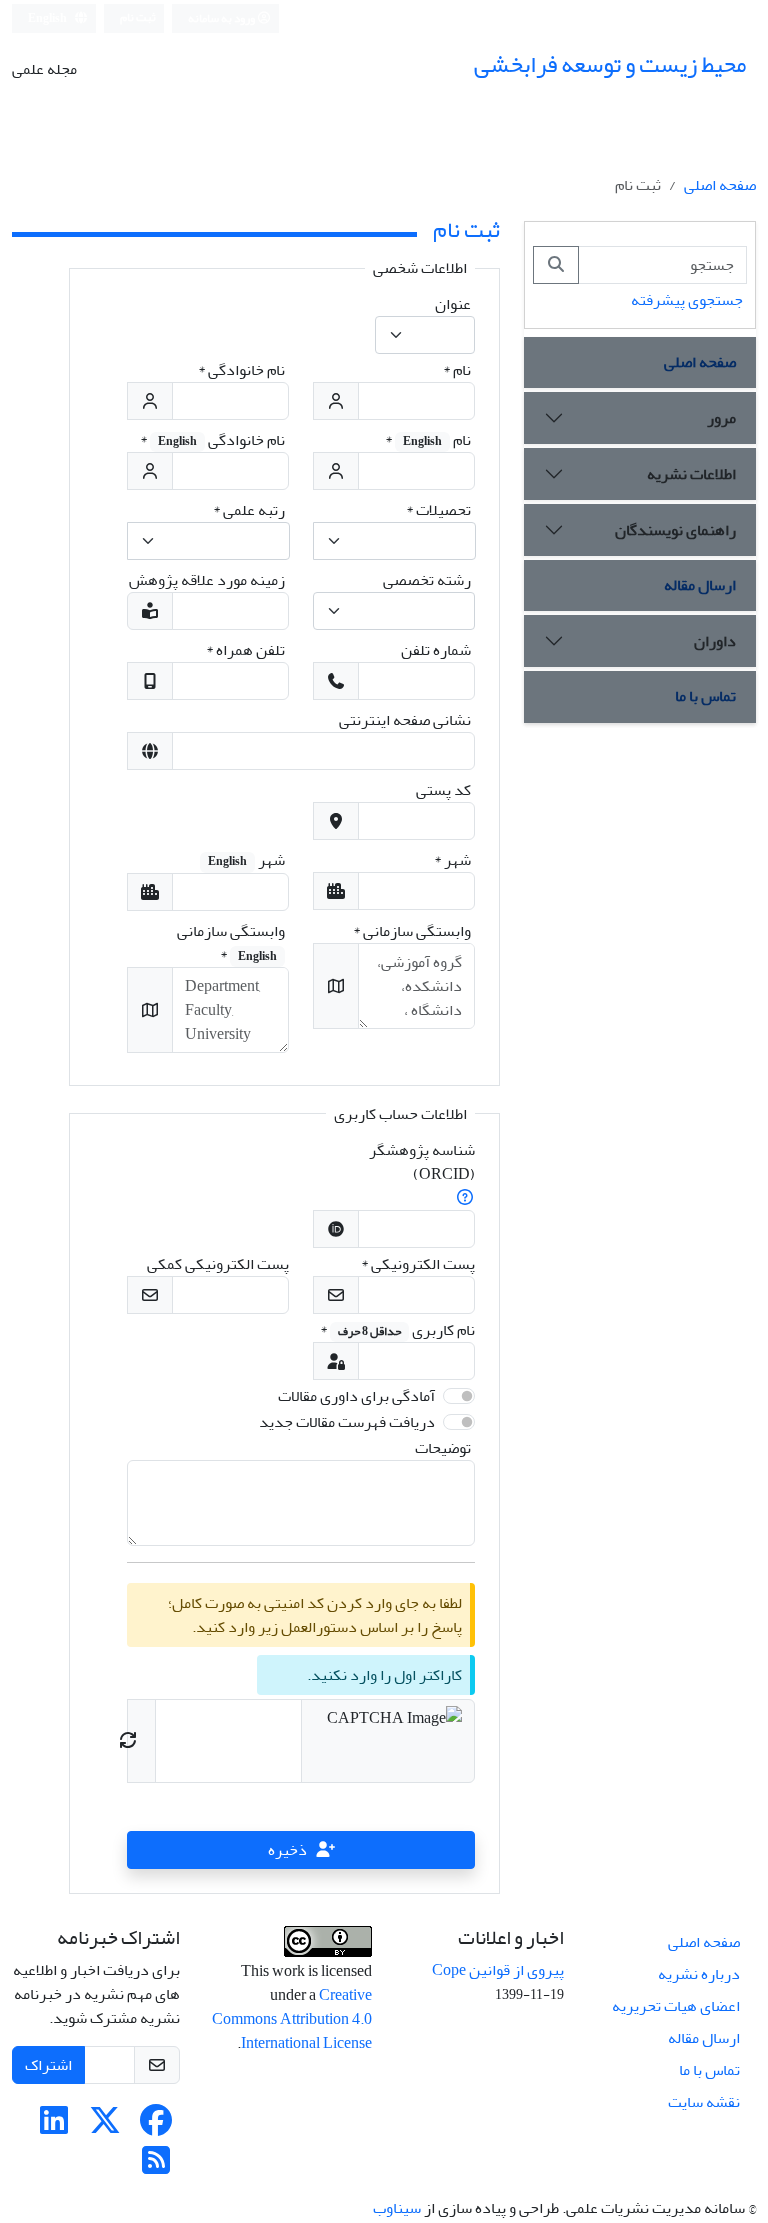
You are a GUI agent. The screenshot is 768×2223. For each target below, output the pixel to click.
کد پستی (443, 790)
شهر (452, 860)
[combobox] (425, 335)
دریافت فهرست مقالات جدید (347, 1422)
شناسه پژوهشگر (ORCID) (422, 1162)
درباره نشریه (699, 1974)
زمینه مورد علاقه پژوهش (207, 580)
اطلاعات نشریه (691, 474)
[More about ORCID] (465, 1198)
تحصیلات (438, 510)
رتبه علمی (249, 510)
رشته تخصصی (427, 580)
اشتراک (48, 2065)
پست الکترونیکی (418, 1264)
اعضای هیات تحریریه (676, 2006)
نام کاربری (397, 1330)
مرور (721, 418)
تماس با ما (705, 696)
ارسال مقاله (700, 585)
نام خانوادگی (241, 370)
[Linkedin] (54, 2127)
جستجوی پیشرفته (687, 300)
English (48, 18)
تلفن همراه (245, 650)
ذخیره (287, 1850)
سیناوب (397, 2208)
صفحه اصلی (720, 185)
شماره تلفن (436, 650)
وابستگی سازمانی (412, 931)
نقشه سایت (704, 2102)
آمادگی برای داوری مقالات (356, 1396)
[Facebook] (156, 2127)
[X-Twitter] (105, 2127)
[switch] (459, 1396)
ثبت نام (138, 17)
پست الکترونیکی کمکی (218, 1264)
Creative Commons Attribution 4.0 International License (292, 2019)
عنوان (453, 304)
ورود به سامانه (222, 18)
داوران (715, 641)
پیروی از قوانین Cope (498, 1970)
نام (457, 370)
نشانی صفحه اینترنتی (405, 720)
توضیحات (443, 1448)
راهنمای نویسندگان (675, 530)
